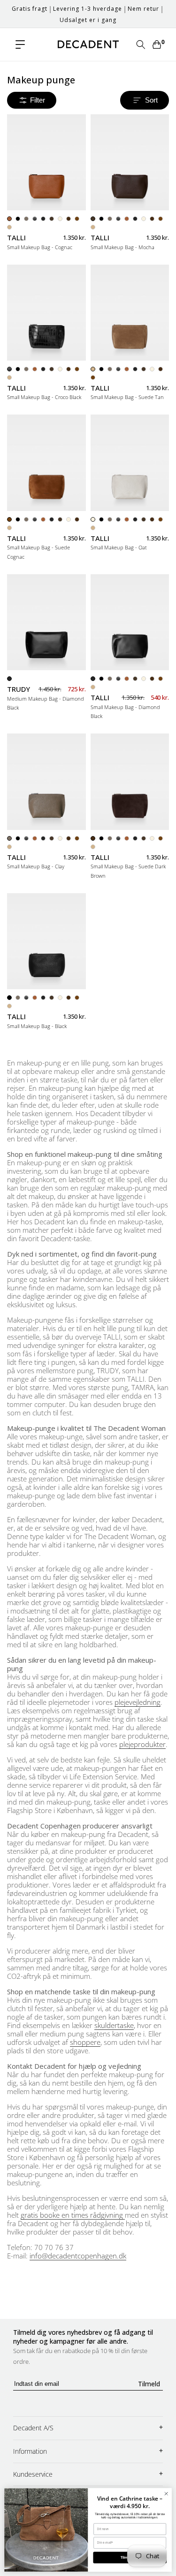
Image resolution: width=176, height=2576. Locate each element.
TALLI (16, 238)
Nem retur (143, 9)
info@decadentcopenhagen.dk (78, 2256)
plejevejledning (138, 1702)
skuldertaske (114, 2025)
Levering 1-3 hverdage (88, 9)
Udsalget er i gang (88, 20)
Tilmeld (149, 2384)
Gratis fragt (30, 9)
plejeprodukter (142, 1744)
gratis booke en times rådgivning (73, 2215)
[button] (20, 44)
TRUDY (19, 689)
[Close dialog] (166, 2494)
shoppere (85, 2042)
